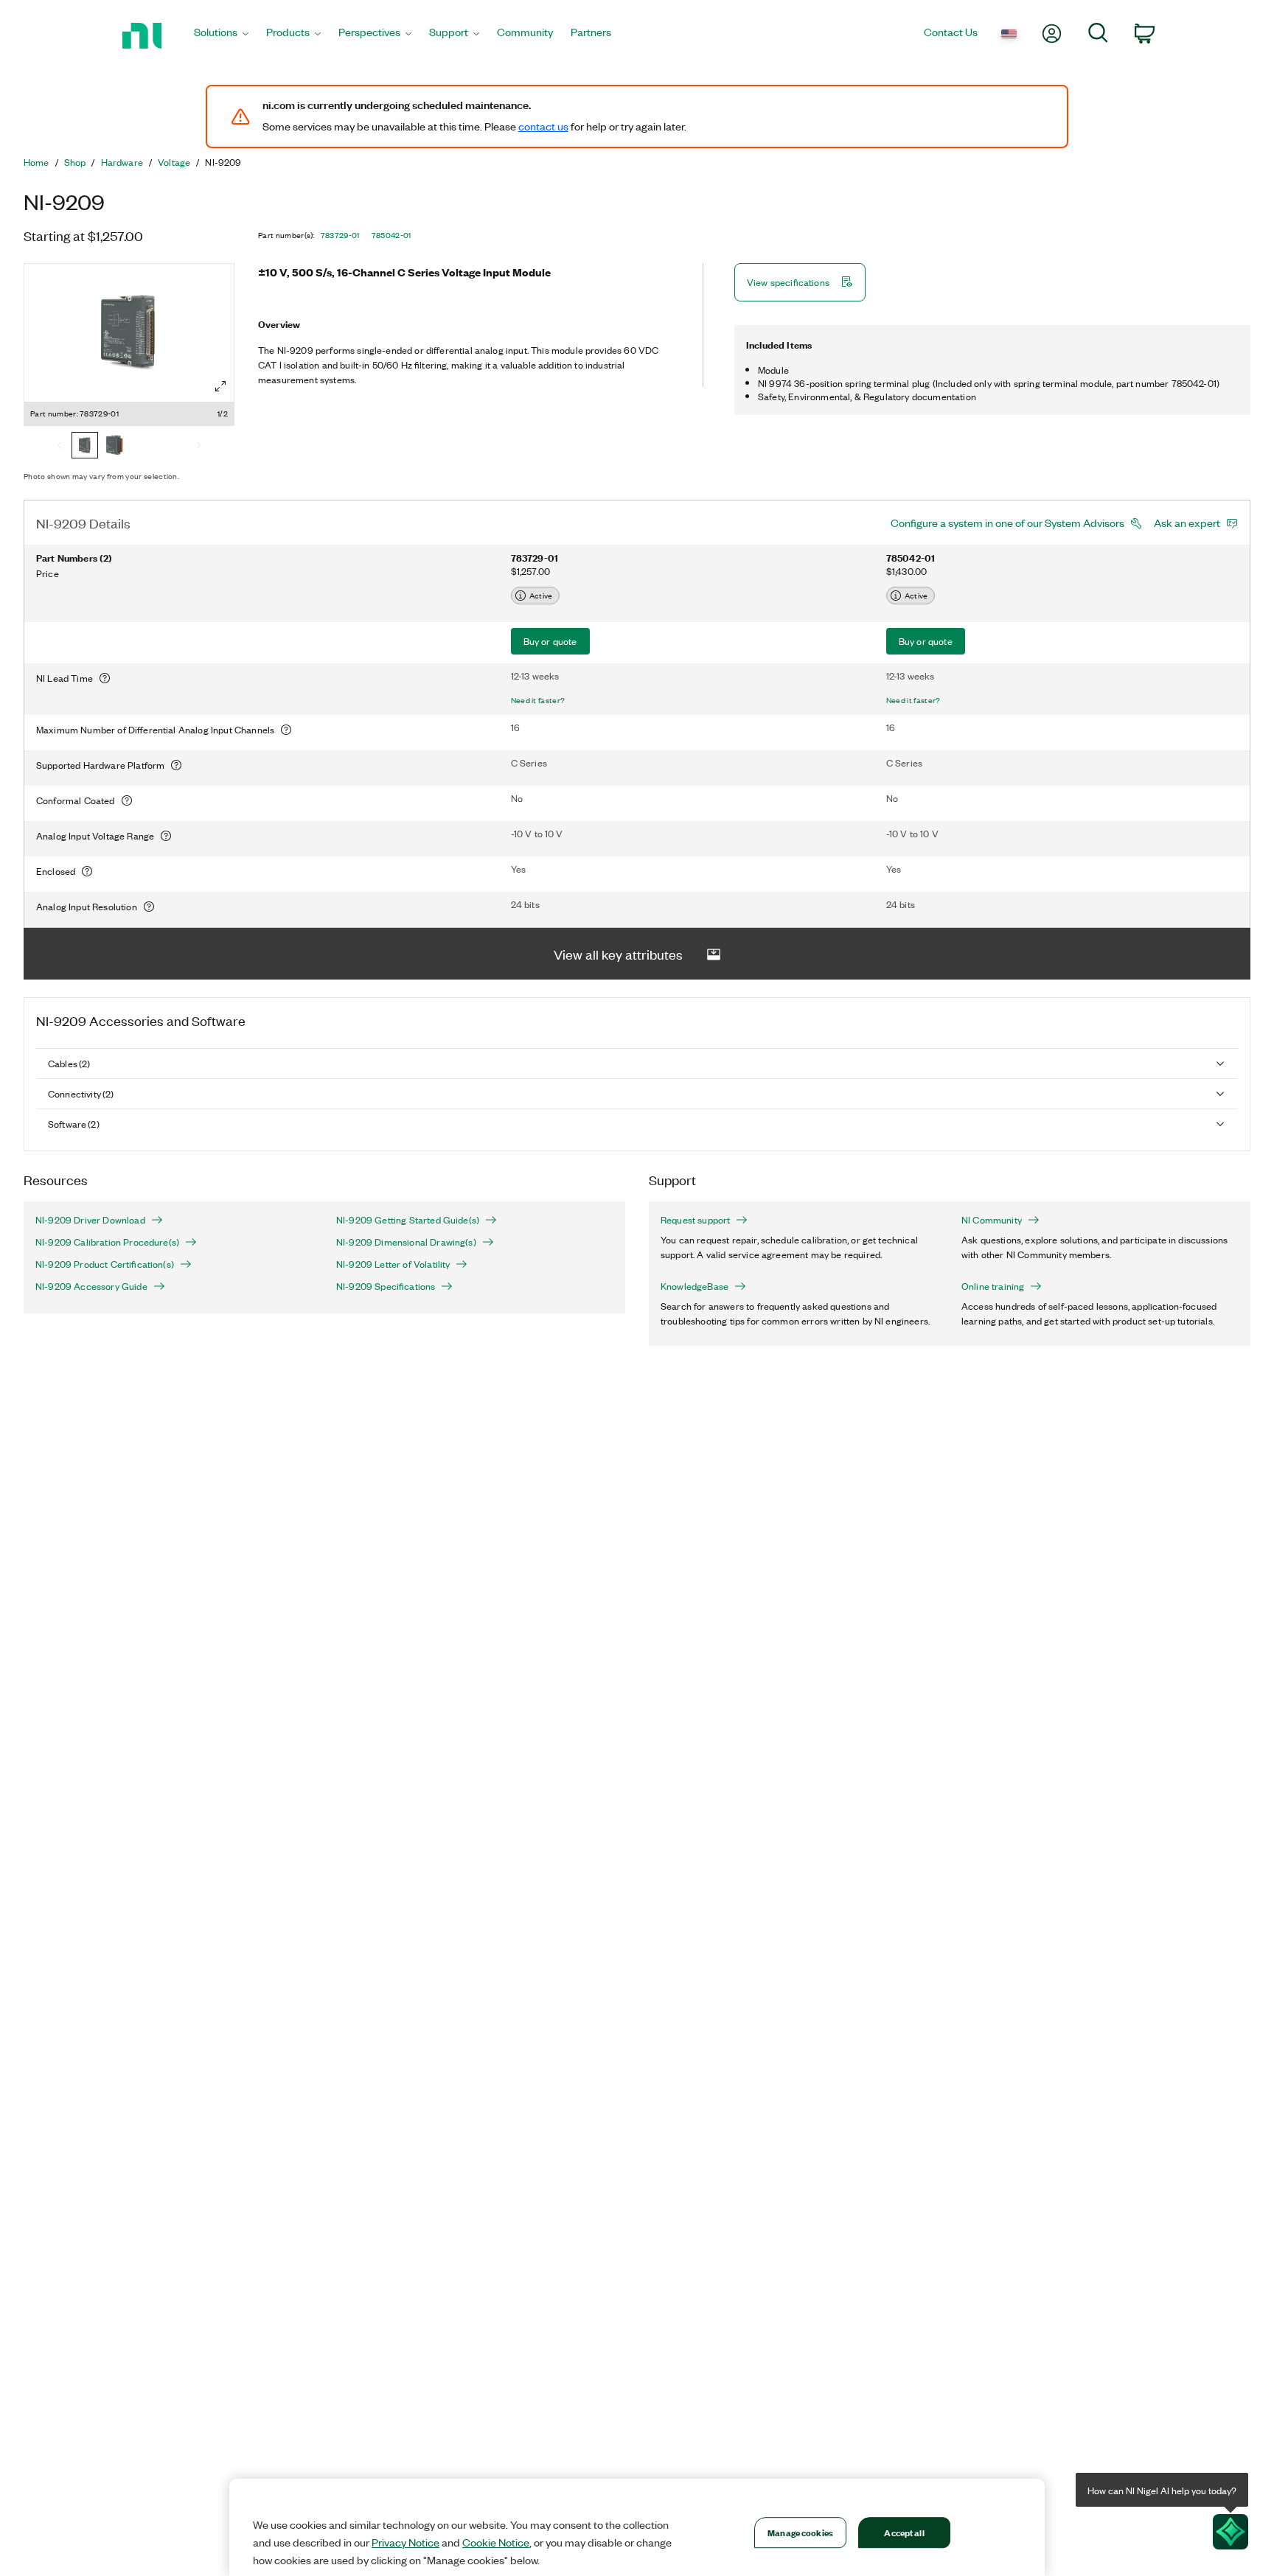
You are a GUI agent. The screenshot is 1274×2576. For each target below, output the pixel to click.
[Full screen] (220, 386)
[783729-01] (85, 447)
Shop (75, 162)
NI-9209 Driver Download (90, 1220)
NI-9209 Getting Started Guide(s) (408, 1220)
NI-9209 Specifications (386, 1286)
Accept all (904, 2532)
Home (36, 162)
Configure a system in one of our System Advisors (1007, 523)
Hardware (122, 162)
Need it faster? (538, 700)
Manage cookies (800, 2532)
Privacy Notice (405, 2542)
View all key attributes (618, 954)
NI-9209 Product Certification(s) (105, 1264)
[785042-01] (114, 447)
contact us (543, 126)
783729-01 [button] (340, 235)
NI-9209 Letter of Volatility (393, 1264)
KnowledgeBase (695, 1286)
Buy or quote (550, 641)
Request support (695, 1220)
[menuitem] (221, 36)
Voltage (174, 162)
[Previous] (60, 447)
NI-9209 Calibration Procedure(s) (107, 1242)
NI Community (992, 1220)
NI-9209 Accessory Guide (91, 1286)
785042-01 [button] (391, 235)
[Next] (198, 447)
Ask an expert (1187, 523)
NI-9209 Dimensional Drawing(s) (406, 1242)
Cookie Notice (496, 2542)
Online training (993, 1286)
